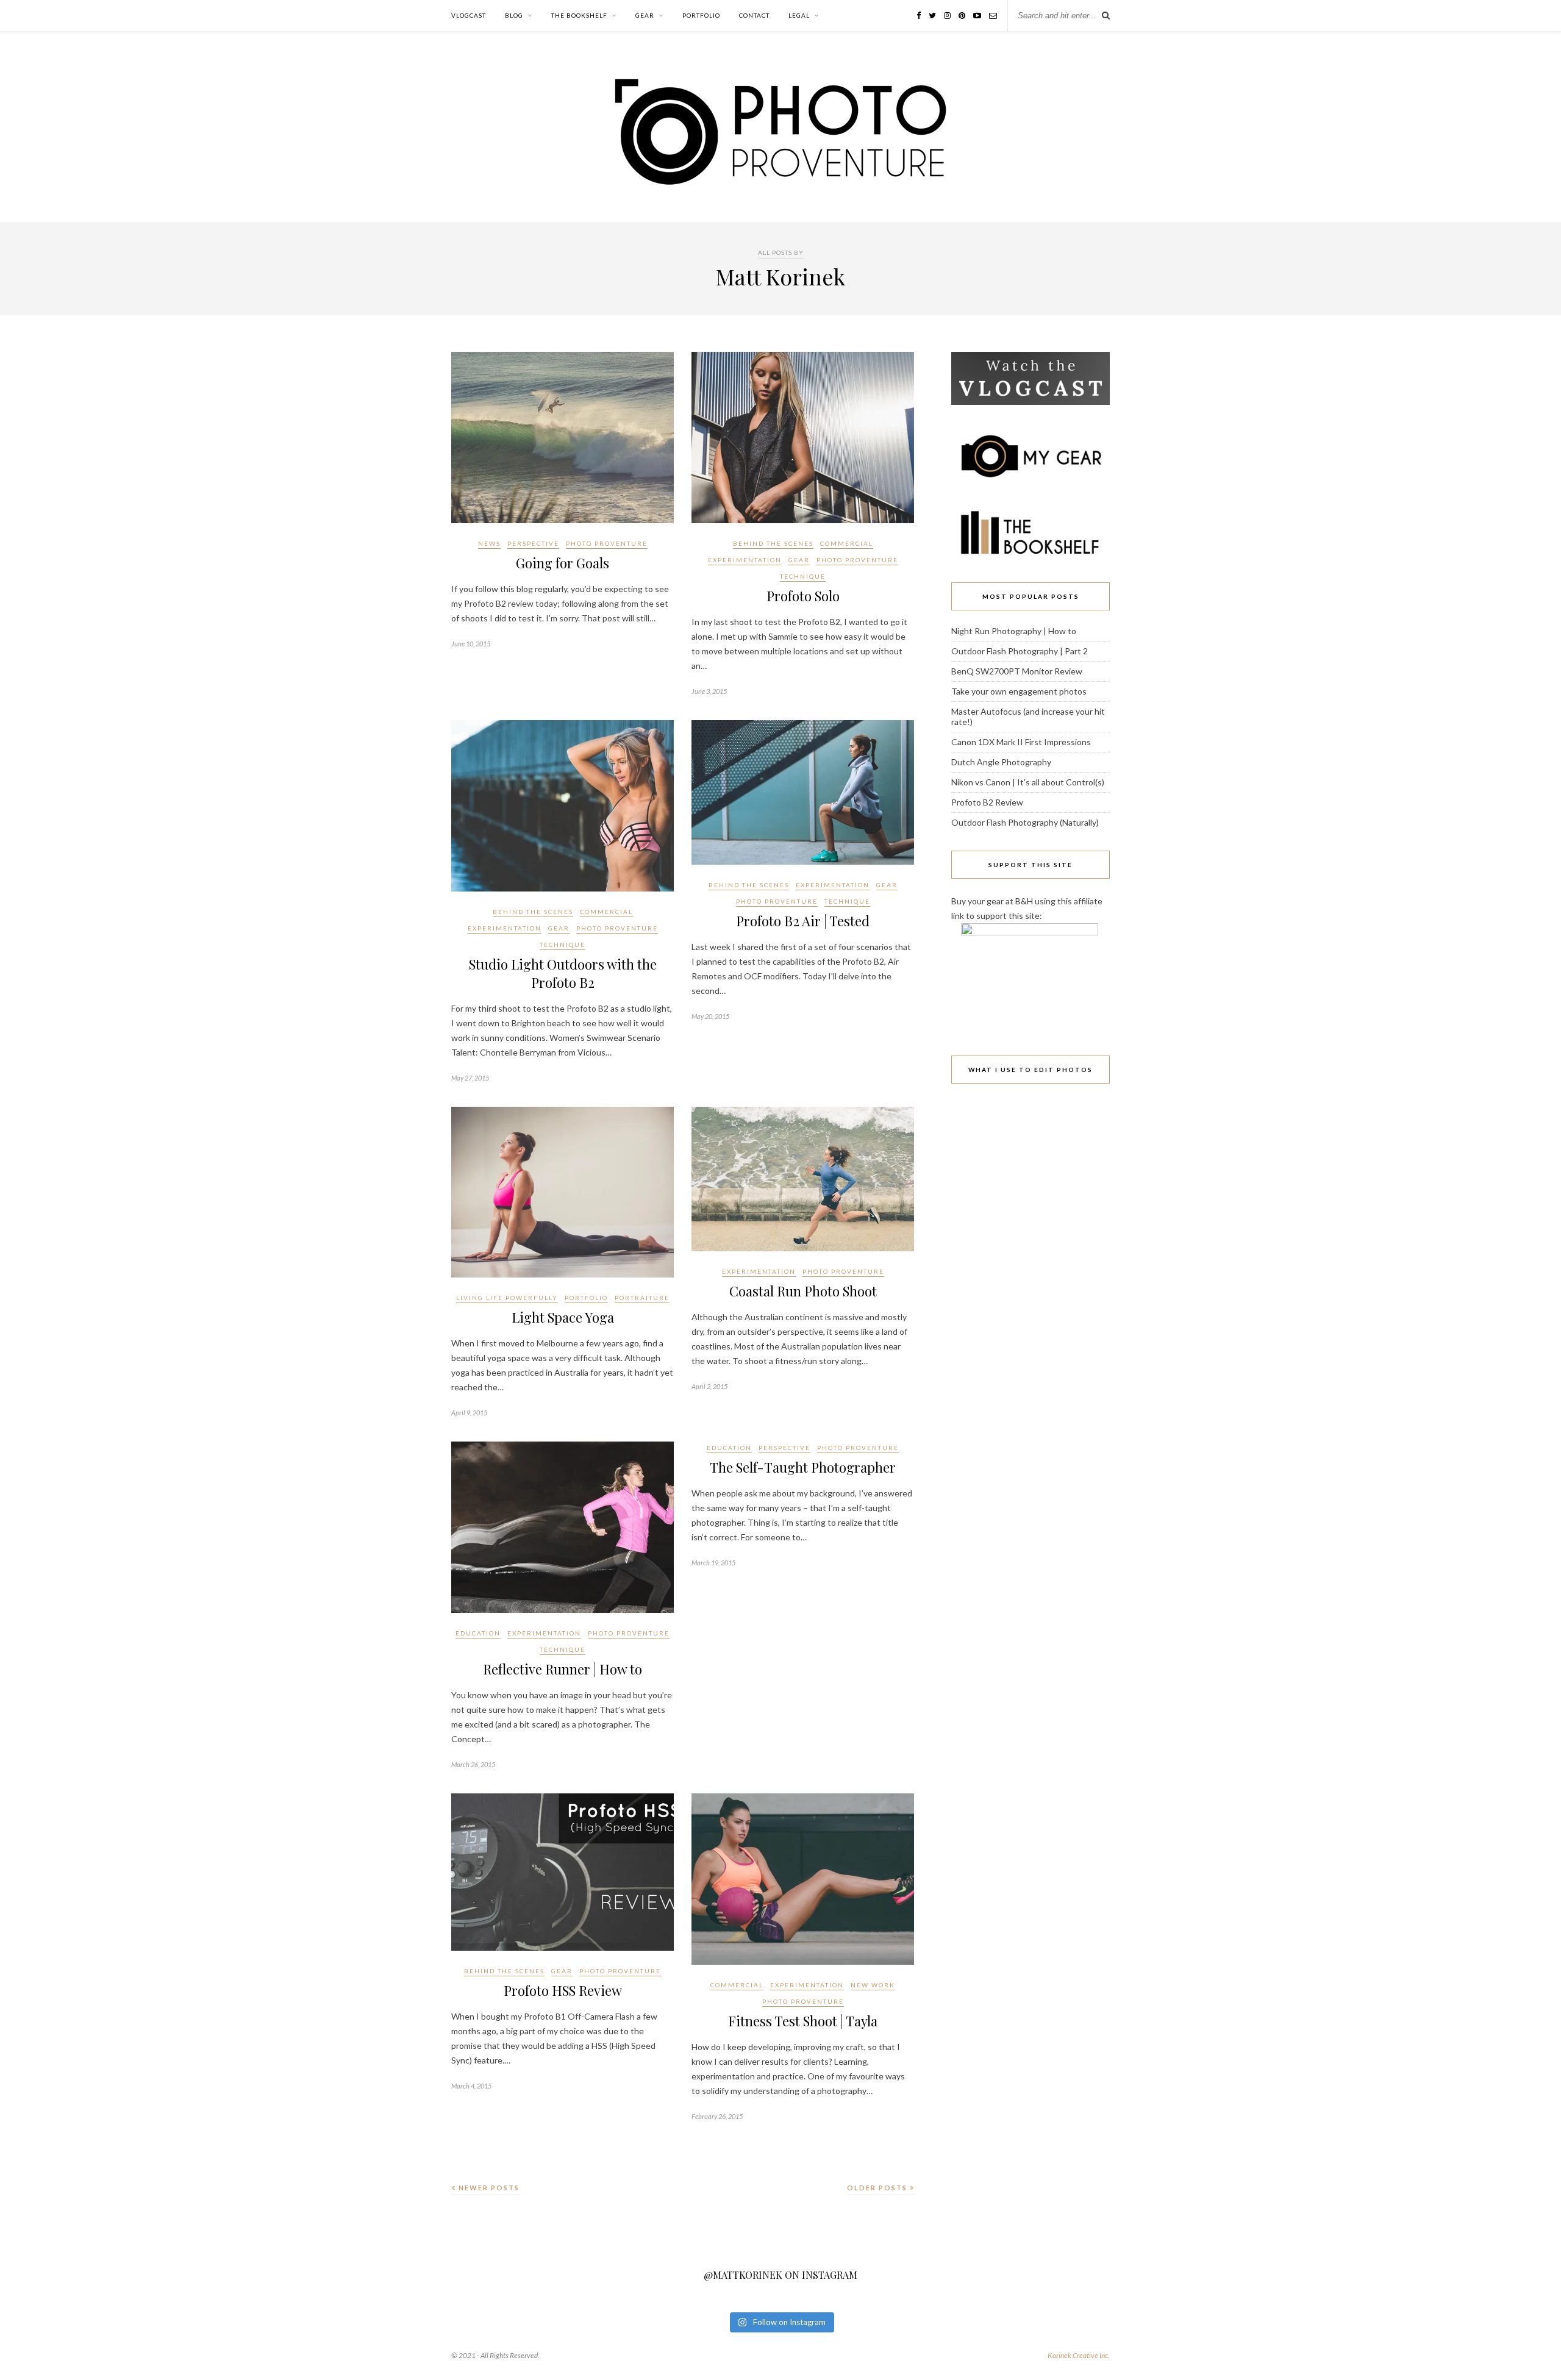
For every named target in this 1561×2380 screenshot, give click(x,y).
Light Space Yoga (563, 1317)
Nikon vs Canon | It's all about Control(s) (1028, 782)
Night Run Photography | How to (1014, 631)
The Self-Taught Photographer (803, 1467)
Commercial (847, 543)
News (489, 543)
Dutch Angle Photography (1001, 762)
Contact (754, 15)
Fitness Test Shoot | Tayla (803, 2021)
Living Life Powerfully (507, 1298)
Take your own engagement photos (1019, 691)
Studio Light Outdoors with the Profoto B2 (563, 973)
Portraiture (642, 1298)
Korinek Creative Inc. (1079, 2355)
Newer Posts (488, 2188)
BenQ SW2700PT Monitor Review (1017, 671)
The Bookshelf (579, 15)
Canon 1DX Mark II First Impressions (1021, 742)
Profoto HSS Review (563, 1990)
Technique (803, 576)
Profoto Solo (803, 596)
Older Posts (878, 2188)
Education (478, 1633)
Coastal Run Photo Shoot (803, 1291)
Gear (645, 15)
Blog (514, 15)
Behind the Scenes (773, 543)
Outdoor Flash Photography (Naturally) (1025, 822)
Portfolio (701, 15)
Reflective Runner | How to (563, 1669)
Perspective (533, 543)
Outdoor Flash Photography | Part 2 (1020, 651)
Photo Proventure (607, 543)
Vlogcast (469, 15)
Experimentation (745, 560)
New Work (873, 1985)
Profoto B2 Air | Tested (803, 921)
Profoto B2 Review (987, 802)
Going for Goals (563, 563)
